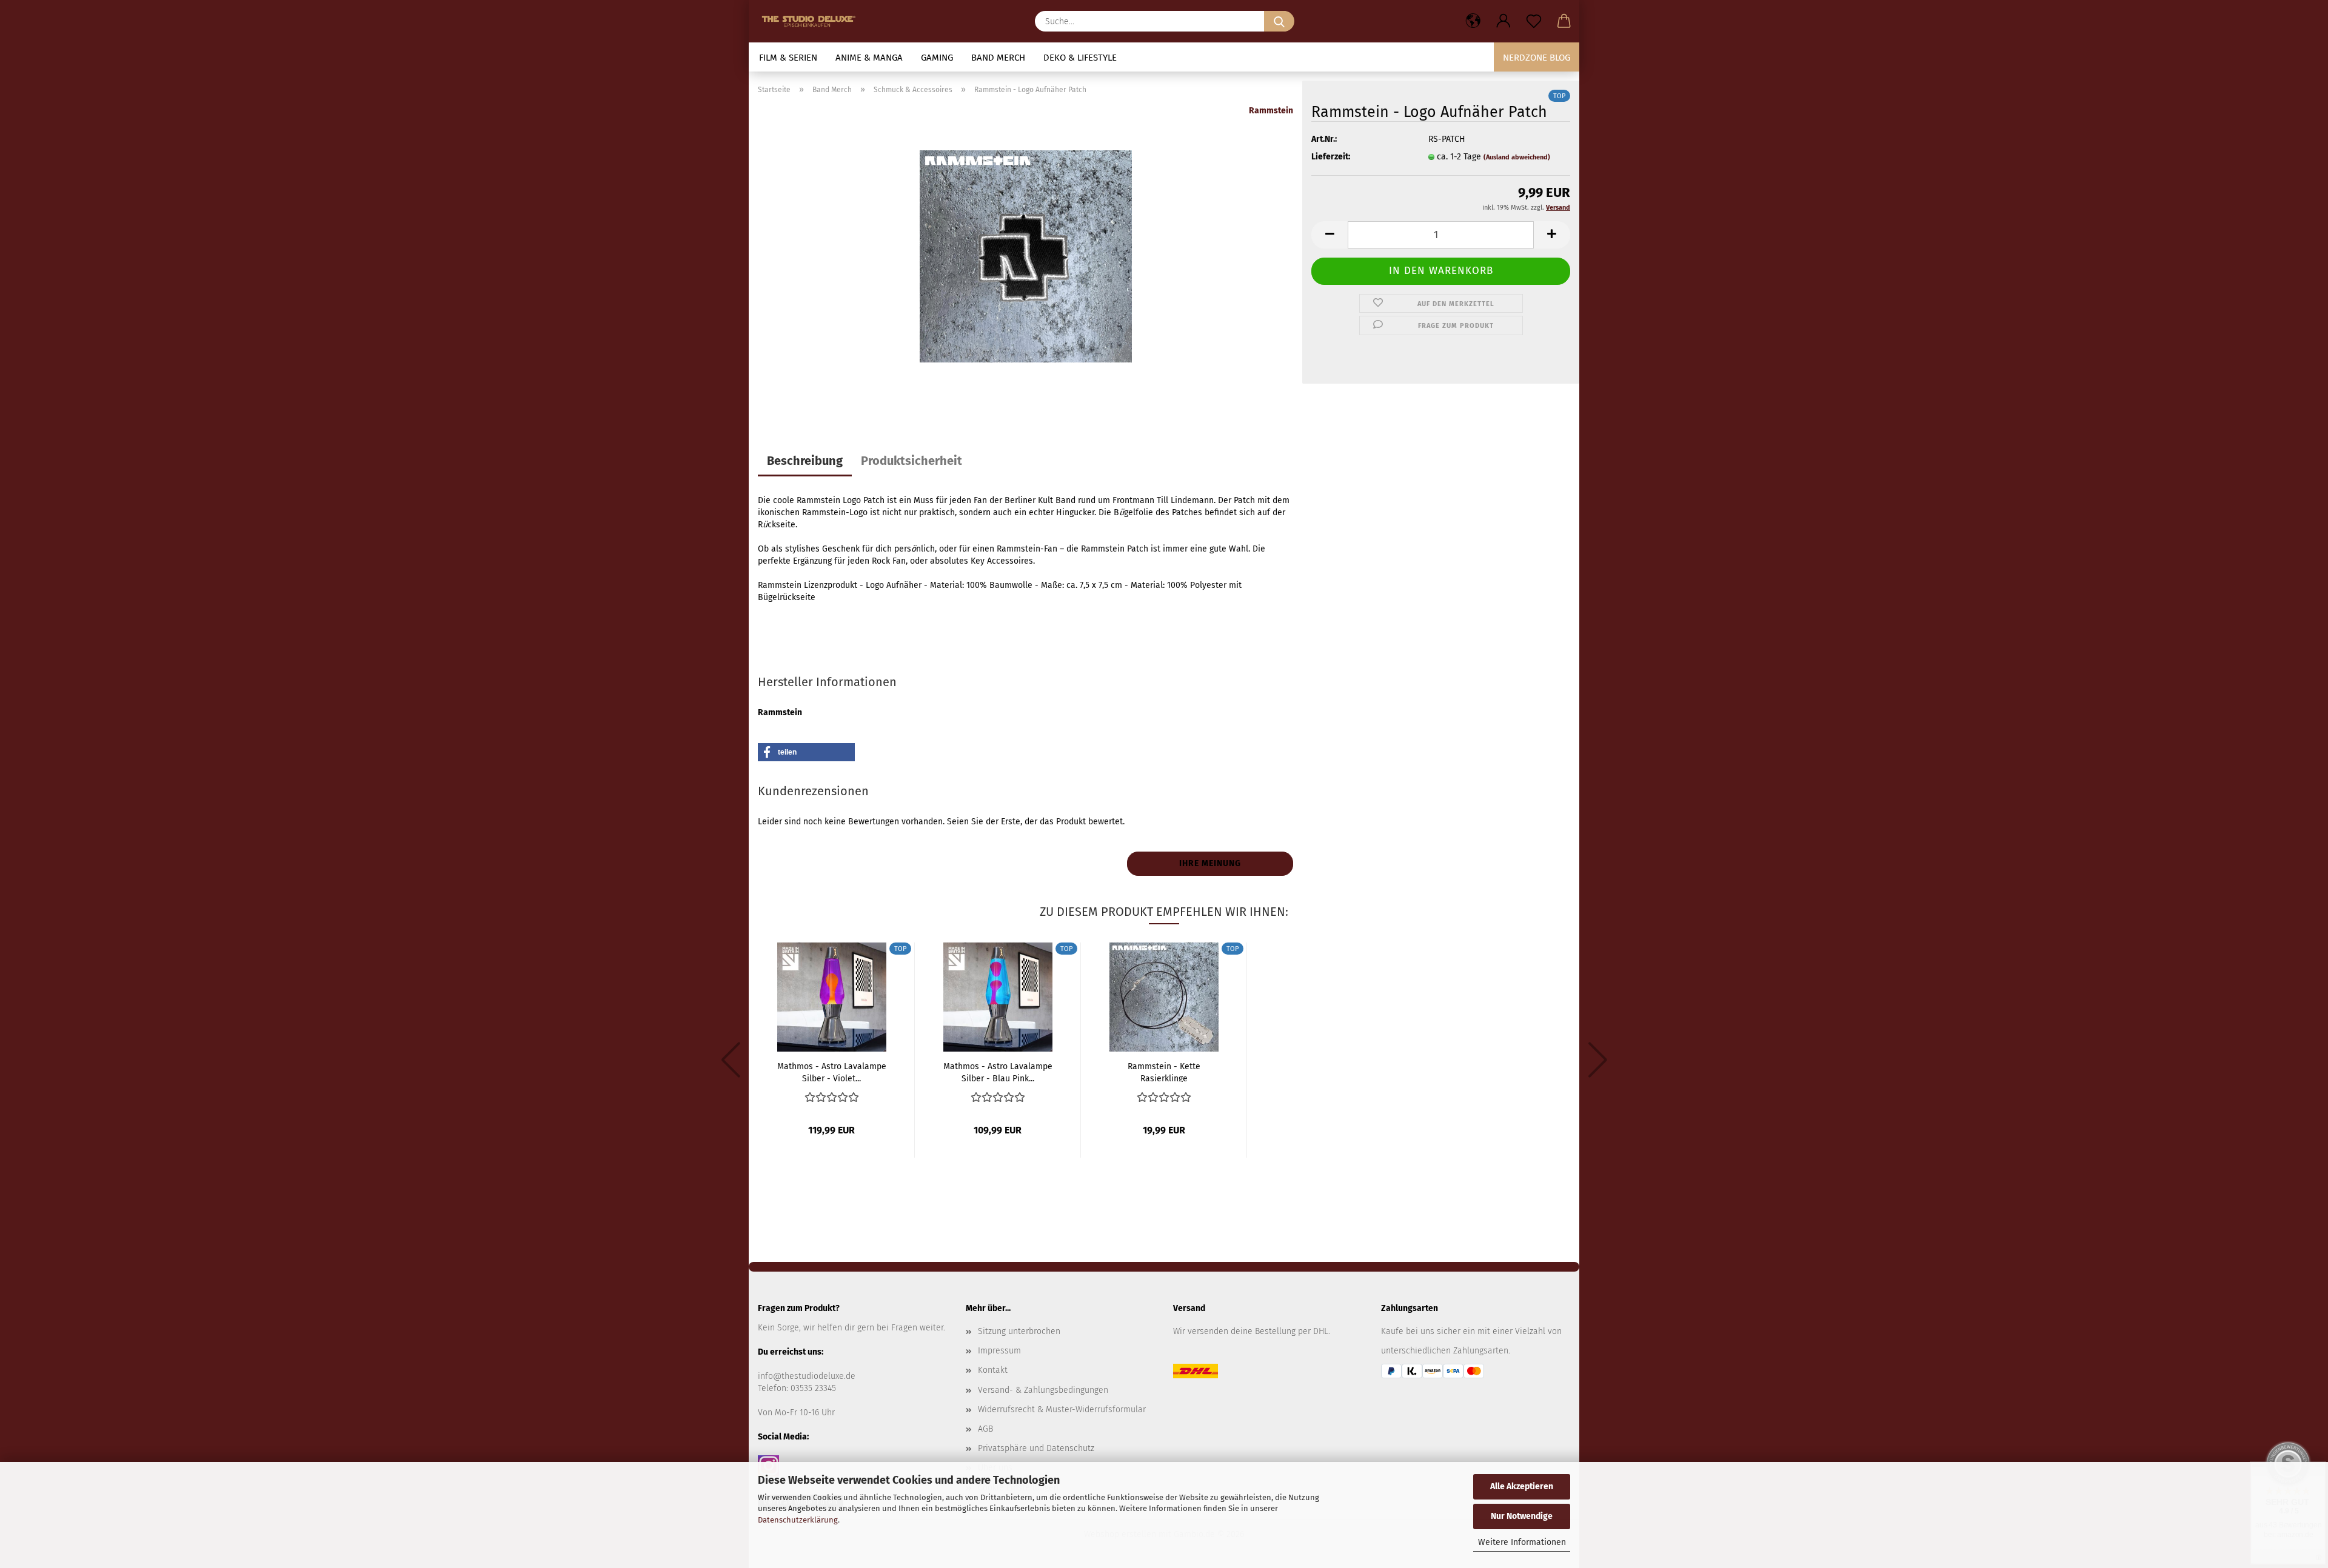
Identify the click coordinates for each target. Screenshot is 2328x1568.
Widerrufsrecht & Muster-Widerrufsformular (1062, 1410)
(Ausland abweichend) (1517, 157)
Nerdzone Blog (1537, 58)
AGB (985, 1429)
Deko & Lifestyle (1080, 58)
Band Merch (998, 58)
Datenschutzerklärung (798, 1520)
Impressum (999, 1351)
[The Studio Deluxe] (812, 21)
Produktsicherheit (911, 461)
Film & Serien (788, 58)
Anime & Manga (869, 58)
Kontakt (993, 1370)
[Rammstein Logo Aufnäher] (1026, 256)
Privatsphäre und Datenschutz (1036, 1448)
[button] (1473, 21)
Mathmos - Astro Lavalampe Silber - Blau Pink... (998, 1072)
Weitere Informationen (1522, 1542)
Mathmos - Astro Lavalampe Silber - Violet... (832, 1072)
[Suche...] (1279, 21)
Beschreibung (805, 461)
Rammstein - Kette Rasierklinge (1164, 1072)
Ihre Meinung (1210, 863)
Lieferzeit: (1331, 157)
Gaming (937, 58)
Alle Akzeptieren (1522, 1486)
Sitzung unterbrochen (1019, 1331)
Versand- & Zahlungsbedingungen (1043, 1390)
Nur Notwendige (1522, 1516)
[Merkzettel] (1534, 21)
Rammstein (1271, 111)
